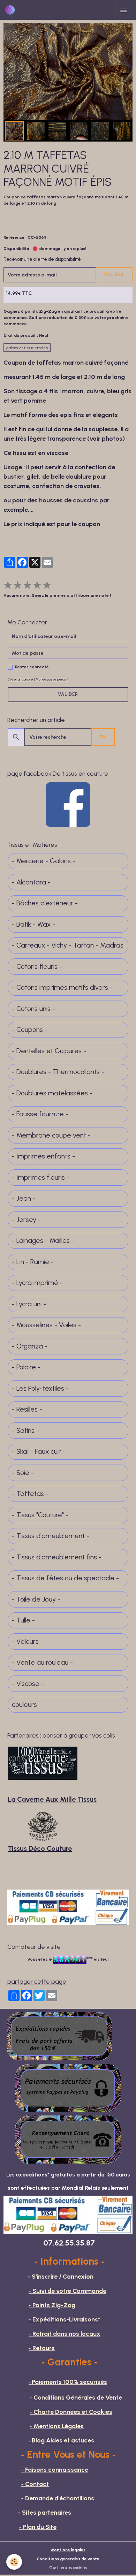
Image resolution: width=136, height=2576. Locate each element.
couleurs (24, 1705)
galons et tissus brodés (27, 348)
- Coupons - (30, 1030)
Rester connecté (32, 667)
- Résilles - (27, 1409)
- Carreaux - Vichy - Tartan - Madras (68, 945)
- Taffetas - (30, 1494)
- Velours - (28, 1642)
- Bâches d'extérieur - (45, 903)
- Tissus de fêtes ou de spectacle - (65, 1578)
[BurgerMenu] (124, 10)
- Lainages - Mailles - (43, 1241)
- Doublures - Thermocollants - (58, 1072)
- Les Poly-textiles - (40, 1388)
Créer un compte (20, 679)
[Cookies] (14, 2562)
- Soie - (23, 1473)
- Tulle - (23, 1620)
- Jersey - (26, 1220)
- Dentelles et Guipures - (49, 1051)
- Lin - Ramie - (33, 1262)
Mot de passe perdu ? (52, 679)
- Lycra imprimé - (37, 1283)
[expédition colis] (59, 2036)
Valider (114, 275)
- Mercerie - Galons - (44, 861)
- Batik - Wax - (33, 924)
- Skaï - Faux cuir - (39, 1452)
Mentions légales (68, 2550)
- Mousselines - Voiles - (46, 1325)
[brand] (11, 10)
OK (103, 737)
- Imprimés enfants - (43, 1156)
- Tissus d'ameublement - (51, 1536)
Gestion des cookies (68, 2567)
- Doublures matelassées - (52, 1093)
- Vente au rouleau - (42, 1662)
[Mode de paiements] (68, 2087)
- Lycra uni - (29, 1304)
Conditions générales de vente (68, 2559)
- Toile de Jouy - (36, 1599)
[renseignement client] (68, 2139)
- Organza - (30, 1346)
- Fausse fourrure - (40, 1114)
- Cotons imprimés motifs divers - (62, 987)
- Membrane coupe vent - (51, 1135)
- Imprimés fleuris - (41, 1177)
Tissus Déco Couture (40, 1848)
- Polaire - (26, 1367)
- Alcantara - (31, 882)
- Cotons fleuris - (37, 967)
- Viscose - (28, 1684)
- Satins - (25, 1431)
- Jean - (24, 1198)
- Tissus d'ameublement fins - (57, 1557)
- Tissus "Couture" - (40, 1515)
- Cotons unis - (33, 1009)
